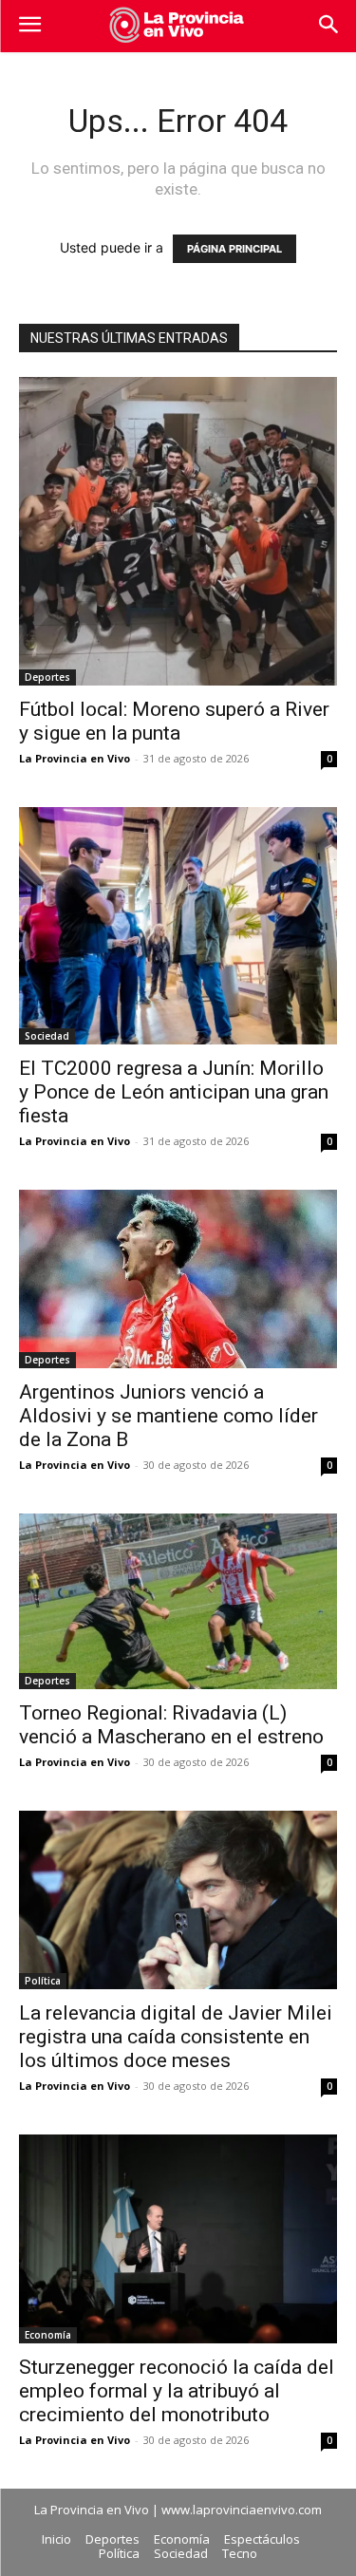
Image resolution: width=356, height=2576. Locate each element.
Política (43, 1981)
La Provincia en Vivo (75, 758)
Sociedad (47, 1036)
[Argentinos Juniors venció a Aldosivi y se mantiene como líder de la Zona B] (178, 1279)
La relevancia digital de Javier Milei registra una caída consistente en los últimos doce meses (176, 2037)
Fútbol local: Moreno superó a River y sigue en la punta (174, 721)
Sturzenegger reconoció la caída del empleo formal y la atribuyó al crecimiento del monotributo (177, 2391)
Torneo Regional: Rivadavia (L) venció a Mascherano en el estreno (171, 1725)
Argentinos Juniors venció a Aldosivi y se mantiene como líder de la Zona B (169, 1416)
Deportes (47, 677)
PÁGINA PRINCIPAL (234, 249)
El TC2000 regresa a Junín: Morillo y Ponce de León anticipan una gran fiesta (174, 1092)
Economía (48, 2335)
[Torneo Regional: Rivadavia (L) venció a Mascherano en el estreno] (178, 1601)
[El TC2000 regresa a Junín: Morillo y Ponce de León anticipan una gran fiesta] (178, 926)
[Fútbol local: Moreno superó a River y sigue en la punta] (178, 531)
